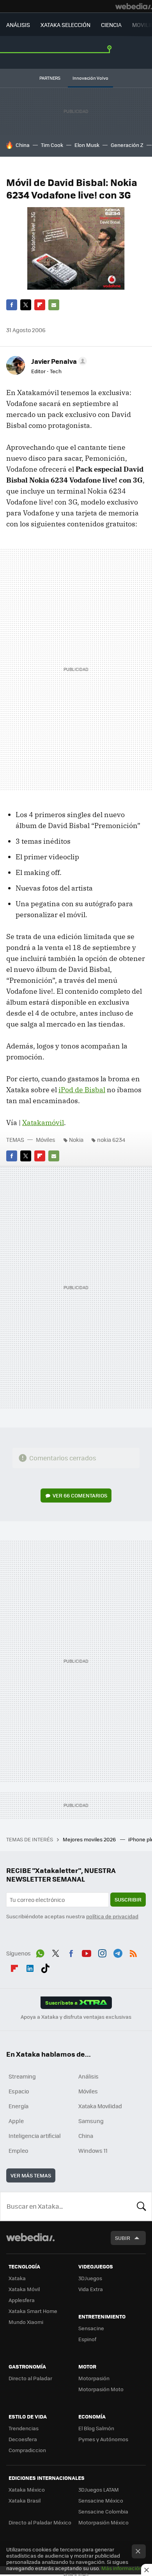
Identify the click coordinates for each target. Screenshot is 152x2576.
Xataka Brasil (25, 2500)
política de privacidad (112, 1916)
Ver (80, 1495)
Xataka (17, 2278)
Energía (19, 2106)
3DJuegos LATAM (99, 2489)
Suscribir (128, 1899)
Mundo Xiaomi (26, 2322)
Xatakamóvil (43, 1123)
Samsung (91, 2121)
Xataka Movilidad (100, 2106)
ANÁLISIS (18, 25)
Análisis (88, 2076)
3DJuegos (90, 2278)
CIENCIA (111, 25)
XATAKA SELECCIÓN (65, 25)
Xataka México (27, 2489)
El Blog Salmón (96, 2428)
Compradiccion (27, 2450)
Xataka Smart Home (33, 2311)
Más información (122, 2568)
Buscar (141, 2206)
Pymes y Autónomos (103, 2439)
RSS (133, 1952)
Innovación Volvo (90, 78)
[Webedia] (134, 6)
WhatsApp (40, 1952)
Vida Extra (91, 2289)
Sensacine (91, 2328)
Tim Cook (52, 145)
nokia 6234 (111, 1140)
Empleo (18, 2150)
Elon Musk (87, 145)
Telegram (118, 1952)
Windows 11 (93, 2150)
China (23, 145)
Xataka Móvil (24, 2289)
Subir (123, 2238)
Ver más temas (31, 2175)
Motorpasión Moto (101, 2389)
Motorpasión (94, 2378)
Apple (16, 2121)
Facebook (12, 305)
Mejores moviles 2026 (90, 1839)
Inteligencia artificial (35, 2136)
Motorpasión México (103, 2522)
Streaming (22, 2076)
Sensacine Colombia (103, 2511)
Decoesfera (23, 2439)
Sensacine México (101, 2500)
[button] (58, 361)
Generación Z (127, 145)
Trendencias (24, 2428)
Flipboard (40, 305)
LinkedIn (30, 1967)
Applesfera (22, 2300)
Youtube (87, 1952)
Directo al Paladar (30, 2378)
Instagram (102, 1952)
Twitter (26, 305)
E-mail (54, 305)
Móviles (46, 1140)
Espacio (19, 2091)
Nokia (76, 1140)
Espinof (87, 2339)
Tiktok (45, 1967)
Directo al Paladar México (40, 2522)
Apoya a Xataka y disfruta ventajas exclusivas (76, 2017)
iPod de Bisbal (82, 1090)
